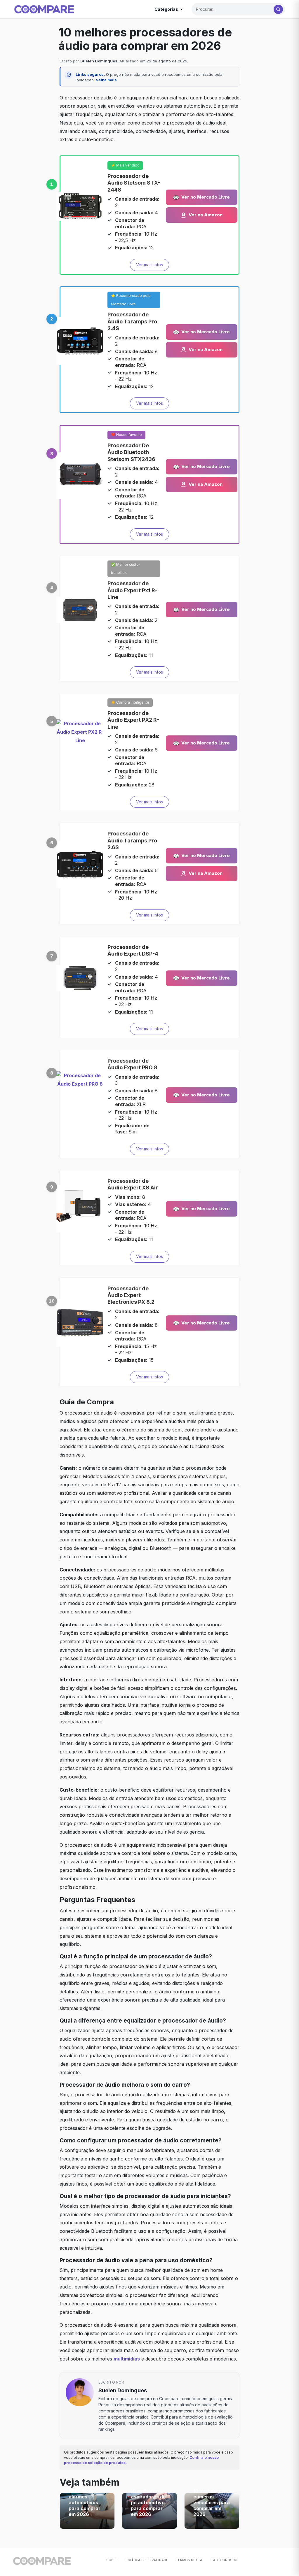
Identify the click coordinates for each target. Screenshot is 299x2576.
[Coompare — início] (44, 9)
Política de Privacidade (147, 2560)
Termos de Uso (190, 2560)
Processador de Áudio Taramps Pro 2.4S (132, 321)
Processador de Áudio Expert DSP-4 (133, 950)
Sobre (112, 2560)
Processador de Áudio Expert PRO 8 (132, 1064)
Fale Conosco (224, 2560)
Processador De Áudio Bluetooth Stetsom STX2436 (131, 452)
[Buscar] (278, 9)
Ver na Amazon (206, 215)
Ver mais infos (149, 265)
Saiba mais (106, 80)
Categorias (166, 9)
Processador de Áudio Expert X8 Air (133, 1184)
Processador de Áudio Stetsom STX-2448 (134, 183)
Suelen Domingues (99, 61)
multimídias (127, 2359)
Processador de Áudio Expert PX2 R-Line (133, 720)
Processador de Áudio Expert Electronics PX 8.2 (131, 1295)
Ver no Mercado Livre (206, 197)
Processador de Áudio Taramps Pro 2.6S (132, 840)
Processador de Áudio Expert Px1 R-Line (132, 590)
